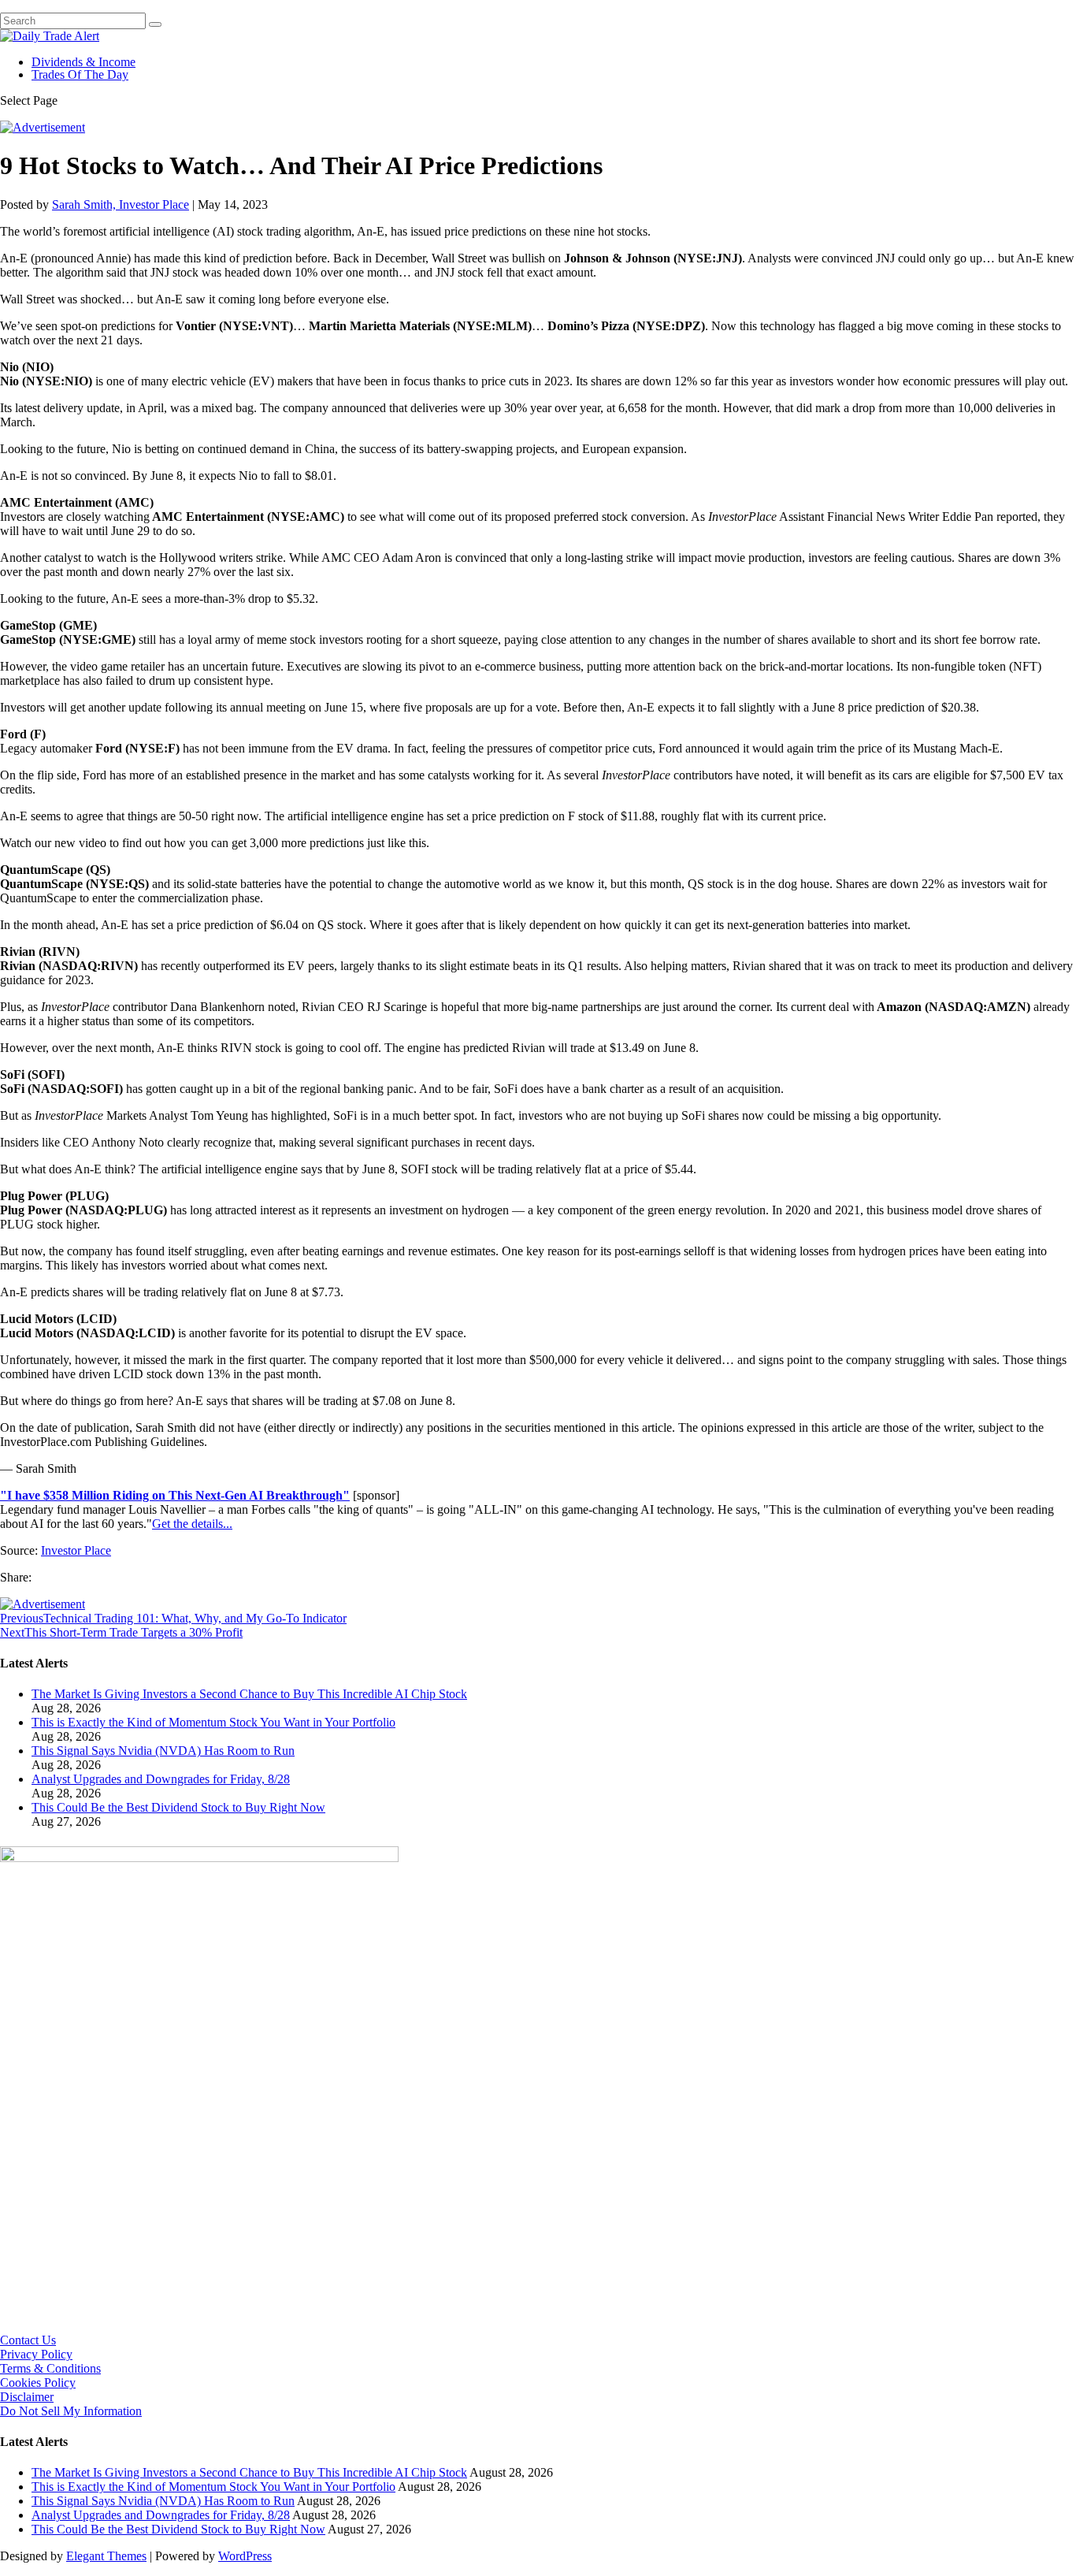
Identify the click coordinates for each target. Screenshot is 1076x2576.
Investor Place (76, 1550)
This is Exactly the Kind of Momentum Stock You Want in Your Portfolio (213, 1722)
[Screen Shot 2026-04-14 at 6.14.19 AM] (199, 1858)
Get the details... (192, 1524)
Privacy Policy (36, 2354)
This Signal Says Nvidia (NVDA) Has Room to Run (163, 1751)
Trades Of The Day (80, 74)
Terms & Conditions (50, 2368)
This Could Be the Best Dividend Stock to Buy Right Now (178, 1807)
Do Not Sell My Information (71, 2411)
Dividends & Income (83, 62)
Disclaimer (27, 2397)
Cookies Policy (38, 2383)
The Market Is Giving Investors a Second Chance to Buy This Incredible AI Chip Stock (249, 1694)
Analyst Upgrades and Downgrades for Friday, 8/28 (161, 1779)
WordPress (245, 2556)
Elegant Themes (106, 2556)
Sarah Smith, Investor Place (121, 204)
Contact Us (28, 2340)
